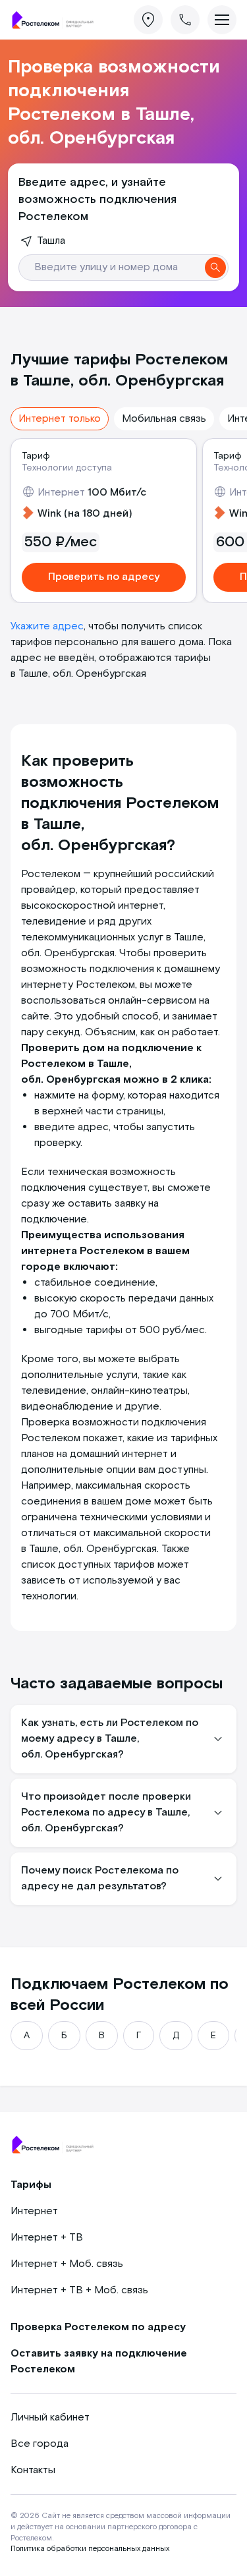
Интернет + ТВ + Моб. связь (79, 2290)
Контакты (33, 2470)
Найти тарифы (215, 268)
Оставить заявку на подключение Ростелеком (99, 2361)
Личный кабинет (50, 2418)
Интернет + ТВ (47, 2238)
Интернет (34, 2211)
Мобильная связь (164, 419)
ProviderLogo (57, 20)
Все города (40, 2444)
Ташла (51, 241)
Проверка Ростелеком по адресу (98, 2327)
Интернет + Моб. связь (67, 2264)
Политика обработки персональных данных (90, 2549)
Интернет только (60, 419)
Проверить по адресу (104, 577)
